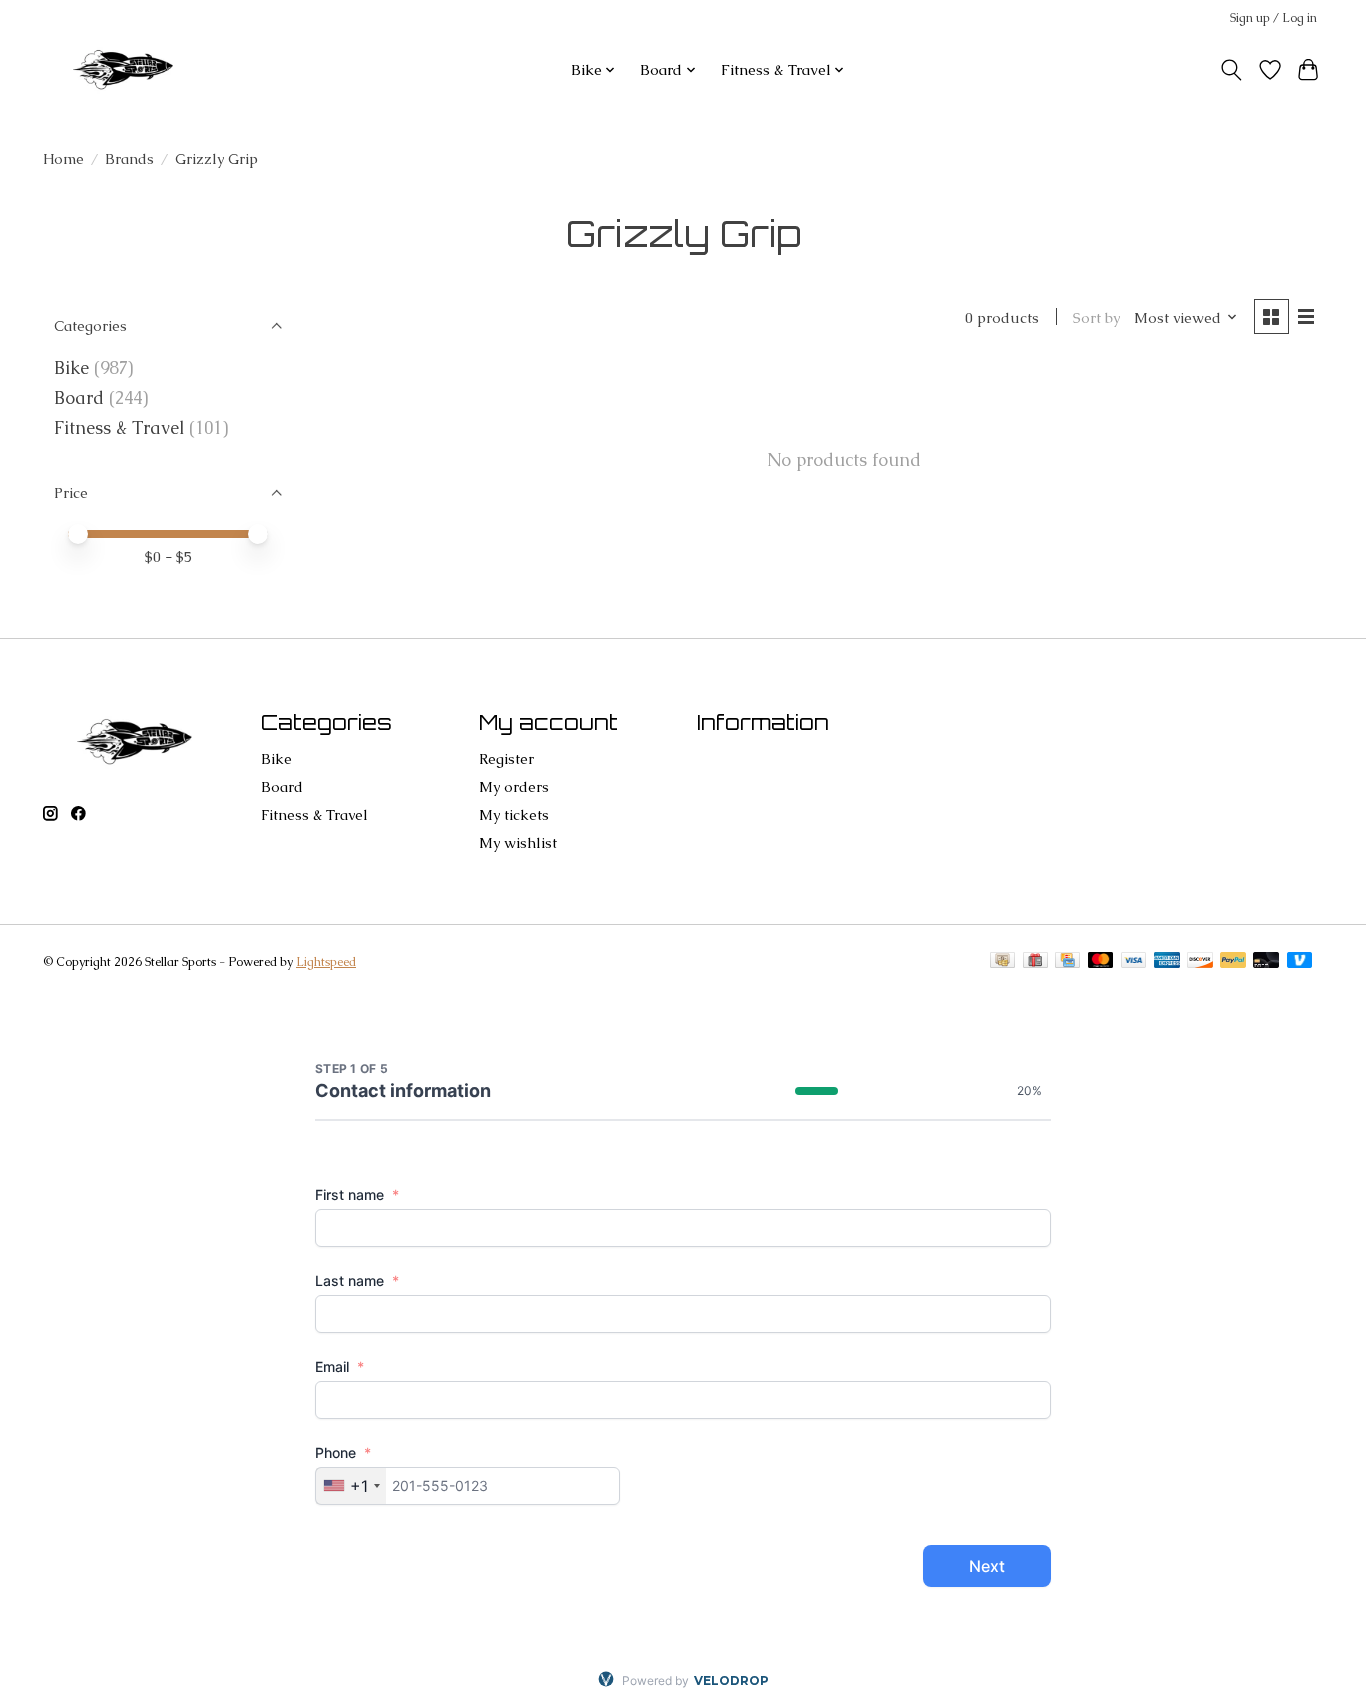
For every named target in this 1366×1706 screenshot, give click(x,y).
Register (506, 758)
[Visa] (1134, 962)
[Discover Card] (1200, 962)
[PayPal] (1233, 962)
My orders (514, 786)
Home (63, 158)
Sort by (1096, 317)
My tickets (514, 814)
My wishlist (518, 842)
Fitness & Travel (119, 428)
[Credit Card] (1067, 962)
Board (79, 398)
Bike (71, 368)
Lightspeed (326, 962)
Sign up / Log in (1273, 18)
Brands (129, 158)
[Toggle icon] (1231, 70)
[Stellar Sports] (126, 69)
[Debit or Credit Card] (1266, 962)
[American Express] (1167, 962)
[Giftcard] (1035, 962)
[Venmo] (1300, 962)
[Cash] (1002, 962)
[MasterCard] (1101, 962)
